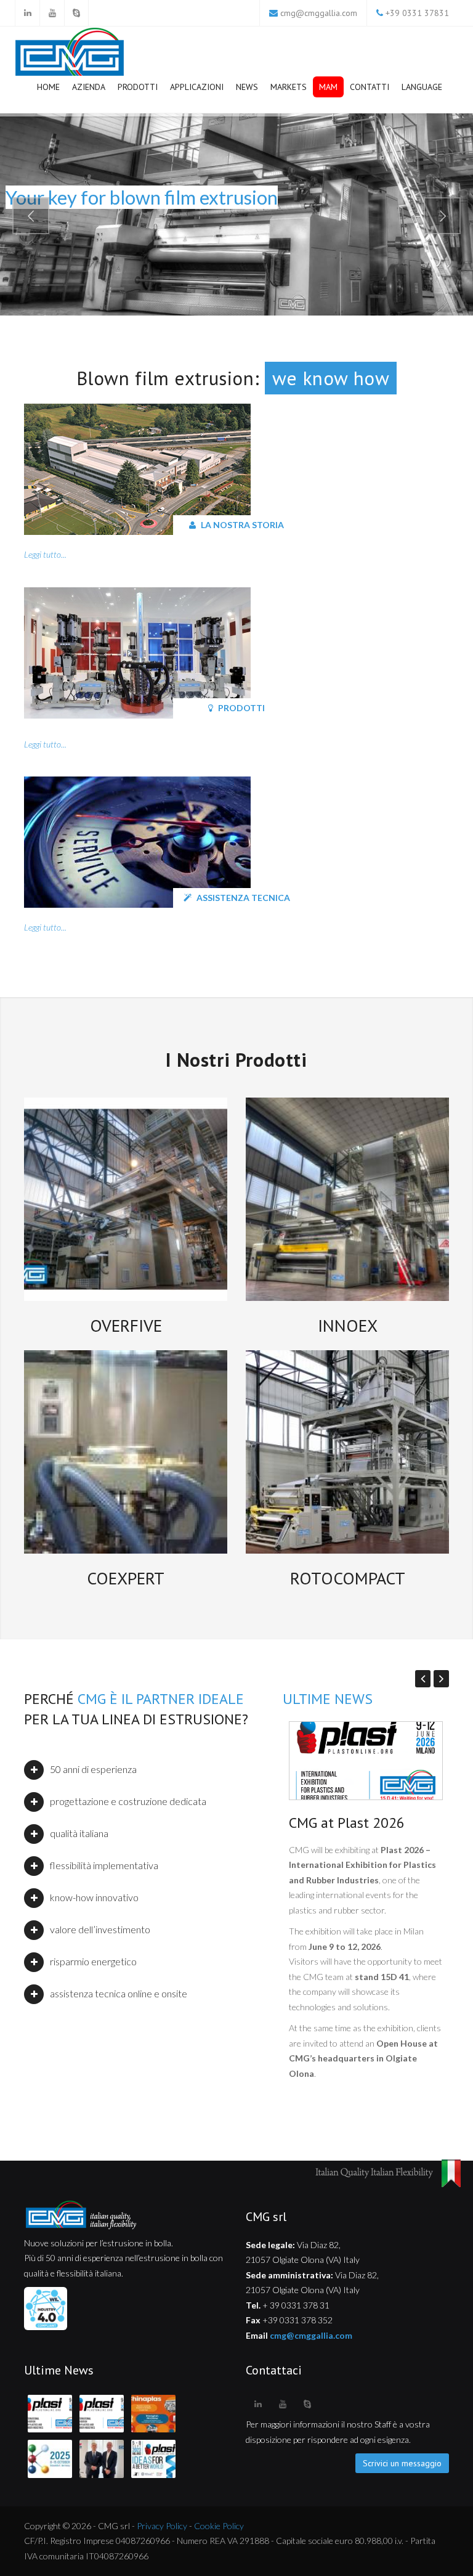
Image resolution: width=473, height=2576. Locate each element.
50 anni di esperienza (93, 1769)
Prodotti (138, 87)
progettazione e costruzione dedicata (128, 1801)
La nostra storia (241, 525)
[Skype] (76, 13)
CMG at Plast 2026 (347, 1823)
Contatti (370, 87)
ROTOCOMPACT (348, 1578)
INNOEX (348, 1325)
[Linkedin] (27, 13)
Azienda (89, 87)
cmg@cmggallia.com (319, 13)
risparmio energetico (93, 1961)
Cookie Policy (219, 2526)
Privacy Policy (162, 2526)
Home (48, 87)
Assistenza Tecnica (242, 898)
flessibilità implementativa (104, 1865)
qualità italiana (79, 1833)
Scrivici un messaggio (402, 2463)
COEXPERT (126, 1578)
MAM (328, 87)
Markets (289, 87)
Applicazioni (197, 87)
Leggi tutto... (45, 554)
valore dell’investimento (100, 1929)
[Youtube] (52, 13)
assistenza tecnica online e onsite (119, 1993)
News (247, 87)
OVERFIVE (126, 1325)
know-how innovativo (94, 1897)
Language (422, 87)
